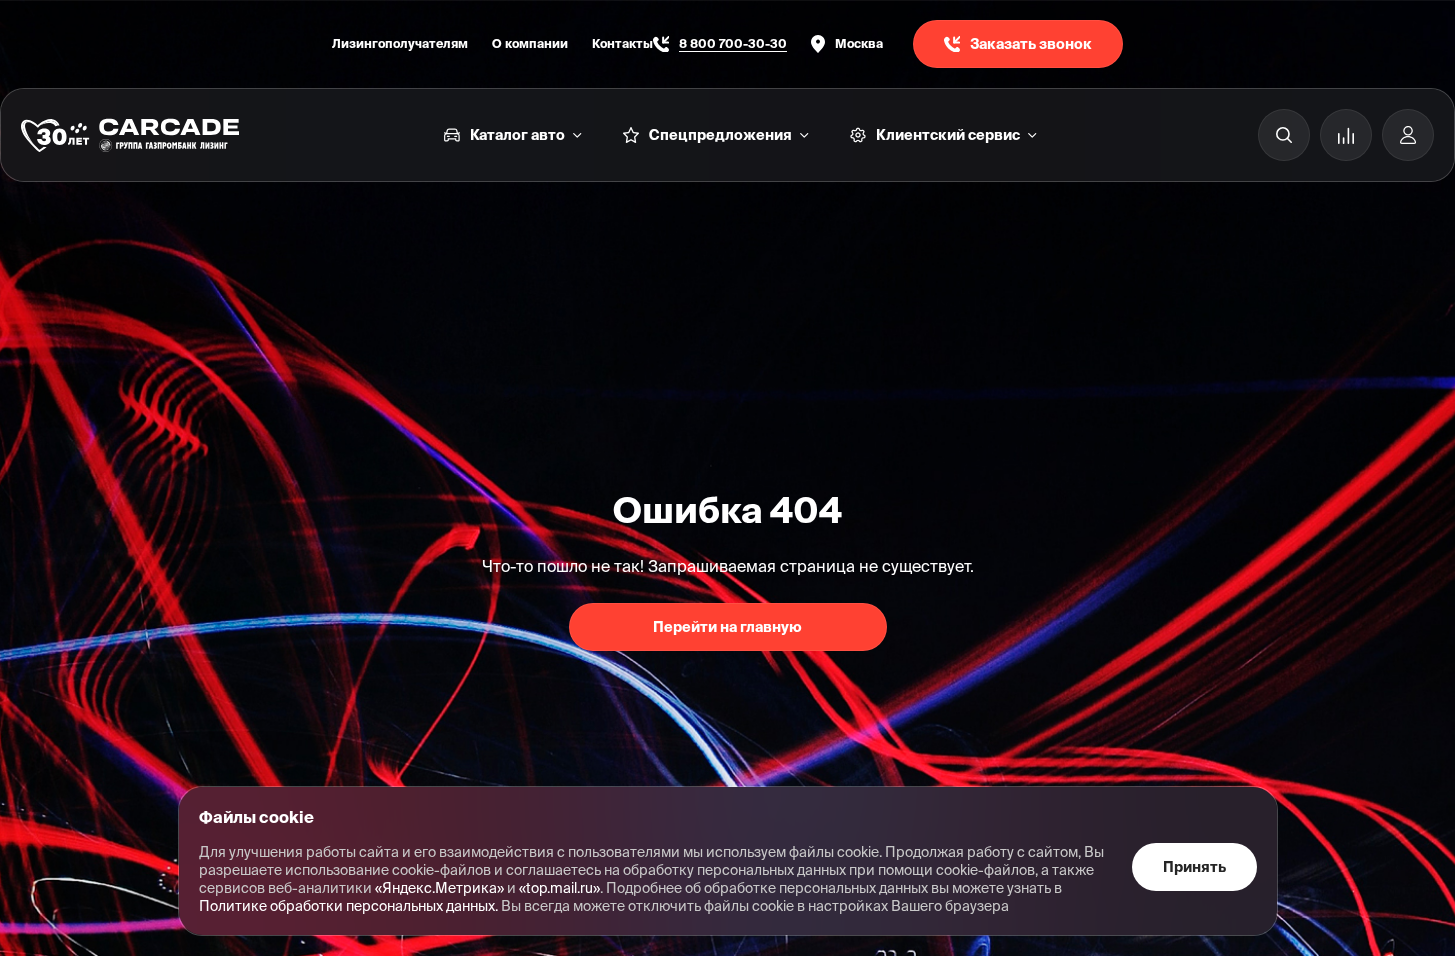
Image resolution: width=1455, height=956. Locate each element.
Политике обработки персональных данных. (348, 906)
